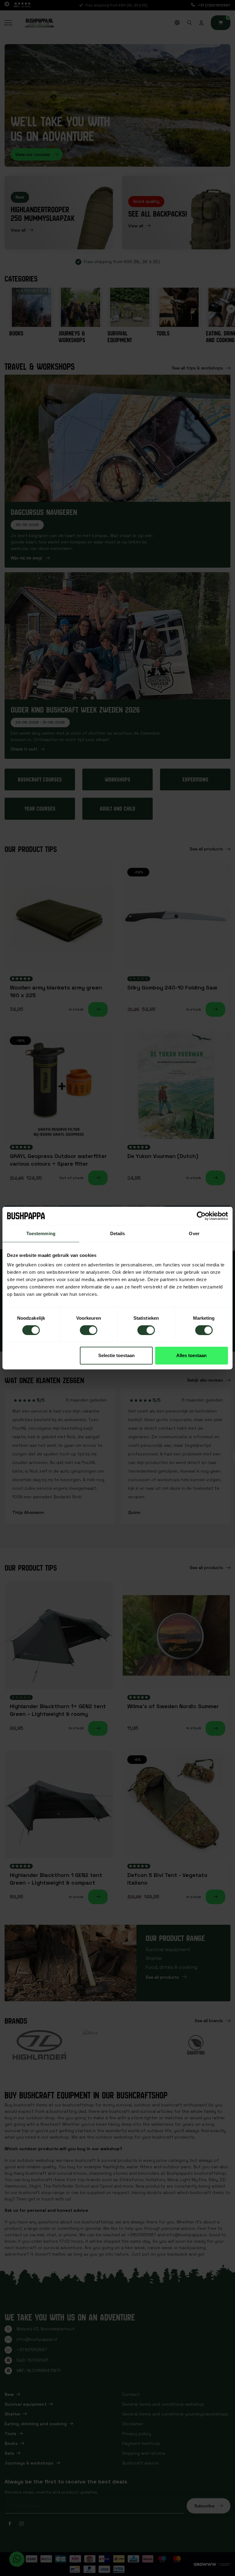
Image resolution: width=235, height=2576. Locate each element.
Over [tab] (194, 1233)
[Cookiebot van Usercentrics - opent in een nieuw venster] (201, 1216)
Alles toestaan (191, 1355)
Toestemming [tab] (41, 1233)
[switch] (89, 1330)
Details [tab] (118, 1233)
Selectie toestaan (116, 1355)
